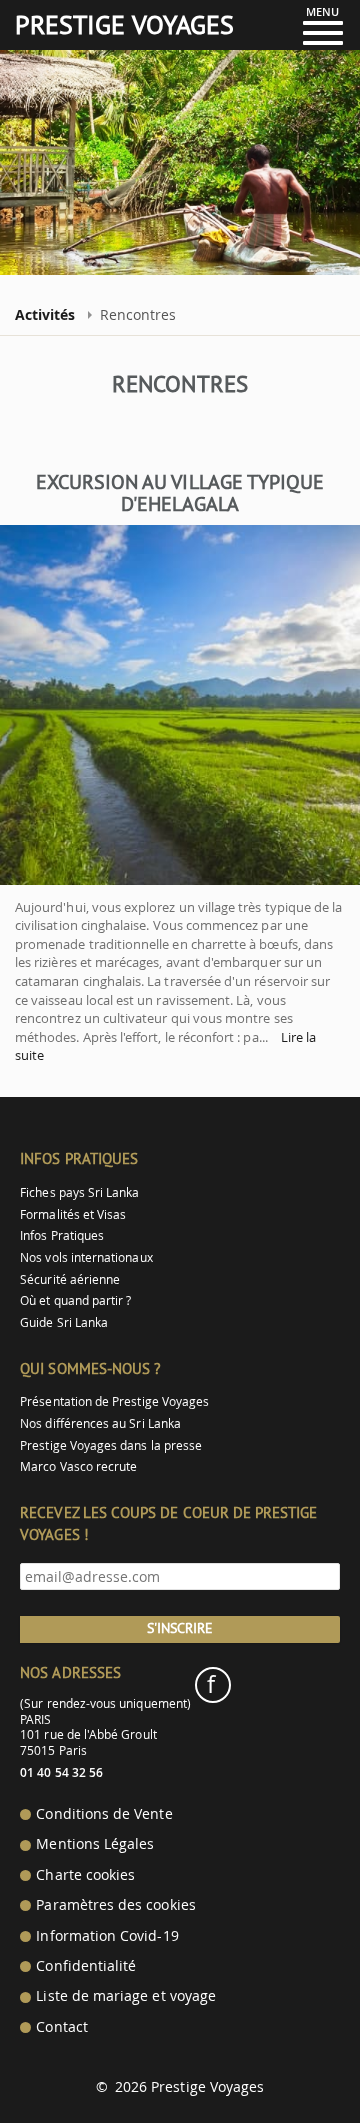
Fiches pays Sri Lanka (79, 1192)
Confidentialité (86, 1966)
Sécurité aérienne (70, 1279)
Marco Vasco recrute (78, 1466)
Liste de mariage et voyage (126, 1996)
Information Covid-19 (107, 1936)
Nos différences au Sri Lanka (100, 1423)
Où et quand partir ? (75, 1300)
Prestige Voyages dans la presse (111, 1445)
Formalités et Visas (73, 1214)
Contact (61, 2027)
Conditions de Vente (104, 1814)
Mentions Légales (95, 1844)
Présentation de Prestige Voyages (114, 1401)
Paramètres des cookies (115, 1905)
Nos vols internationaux (86, 1257)
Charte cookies (85, 1875)
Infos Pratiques (62, 1235)
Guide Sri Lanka (64, 1322)
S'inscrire (180, 1628)
